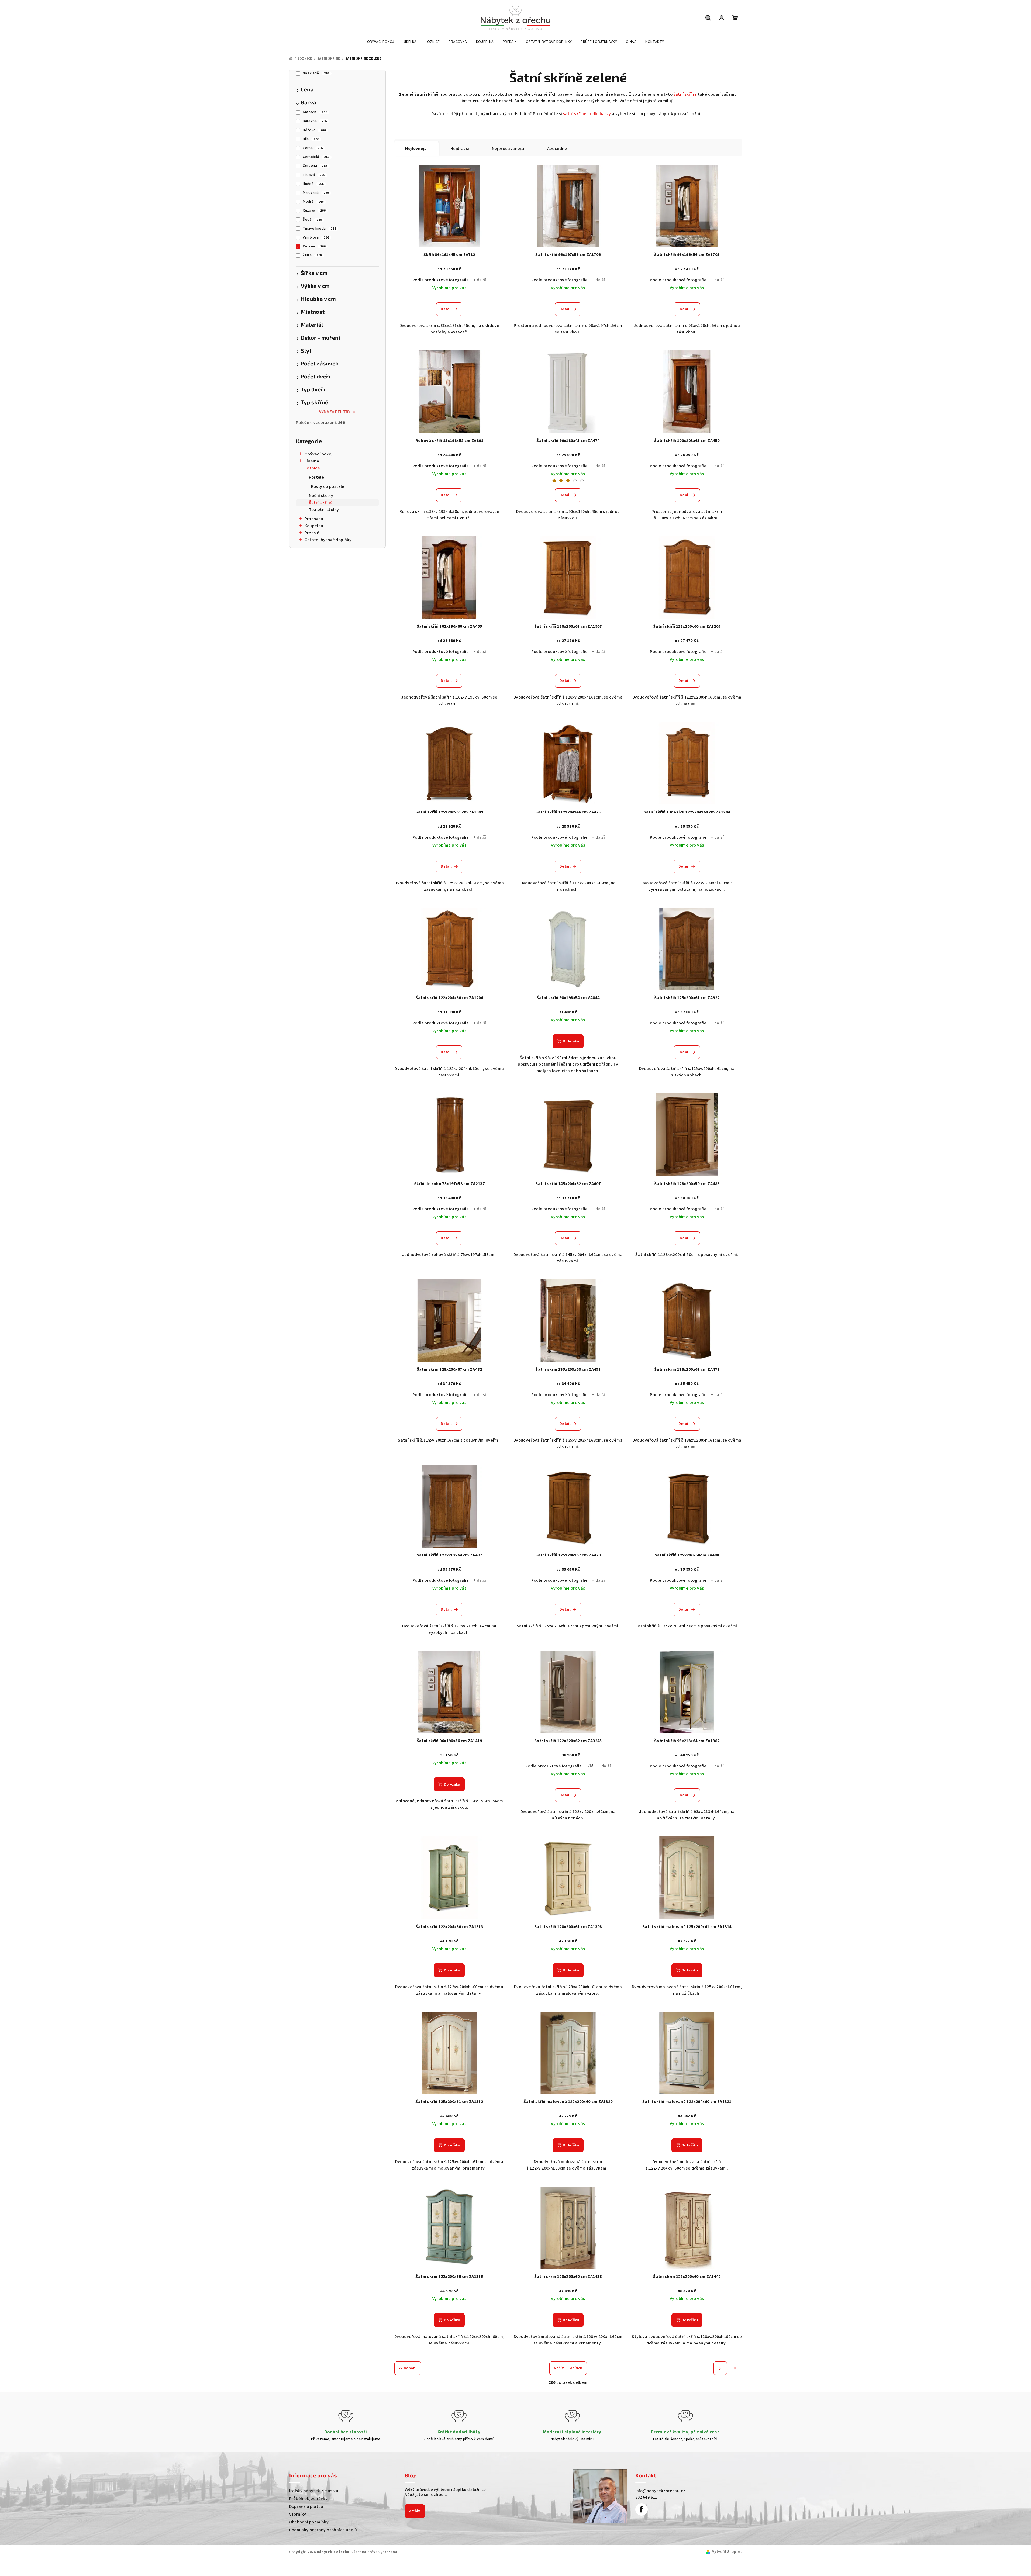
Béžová (314, 130)
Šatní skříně (321, 503)
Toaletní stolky (324, 510)
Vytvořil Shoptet (727, 2552)
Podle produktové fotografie (441, 280)
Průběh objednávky (308, 2499)
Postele (317, 477)
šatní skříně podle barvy (587, 114)
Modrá (313, 202)
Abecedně (557, 149)
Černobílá (316, 157)
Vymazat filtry (335, 412)
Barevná (315, 121)
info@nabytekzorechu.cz (660, 2491)
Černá (313, 148)
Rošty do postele (328, 486)
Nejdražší (460, 149)
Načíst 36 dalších (568, 2368)
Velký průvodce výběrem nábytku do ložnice (445, 2489)
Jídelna (312, 461)
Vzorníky (298, 2514)
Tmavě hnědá (319, 229)
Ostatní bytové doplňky (328, 540)
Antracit (315, 112)
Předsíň (312, 533)
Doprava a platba (306, 2506)
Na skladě (316, 73)
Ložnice (312, 468)
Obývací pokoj (319, 454)
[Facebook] (642, 2509)
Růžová (314, 210)
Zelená (314, 246)
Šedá (312, 220)
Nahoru (410, 2368)
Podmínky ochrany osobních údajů (323, 2530)
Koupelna (314, 526)
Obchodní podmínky (309, 2522)
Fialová (314, 175)
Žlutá (312, 255)
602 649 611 (646, 2497)
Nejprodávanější (508, 149)
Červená (315, 166)
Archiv (415, 2511)
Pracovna (314, 519)
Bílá (311, 139)
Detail (446, 309)
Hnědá (313, 184)
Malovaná (316, 193)
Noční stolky (321, 496)
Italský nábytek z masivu (314, 2491)
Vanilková (316, 237)
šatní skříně (685, 94)
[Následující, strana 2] (720, 2368)
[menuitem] (381, 42)
